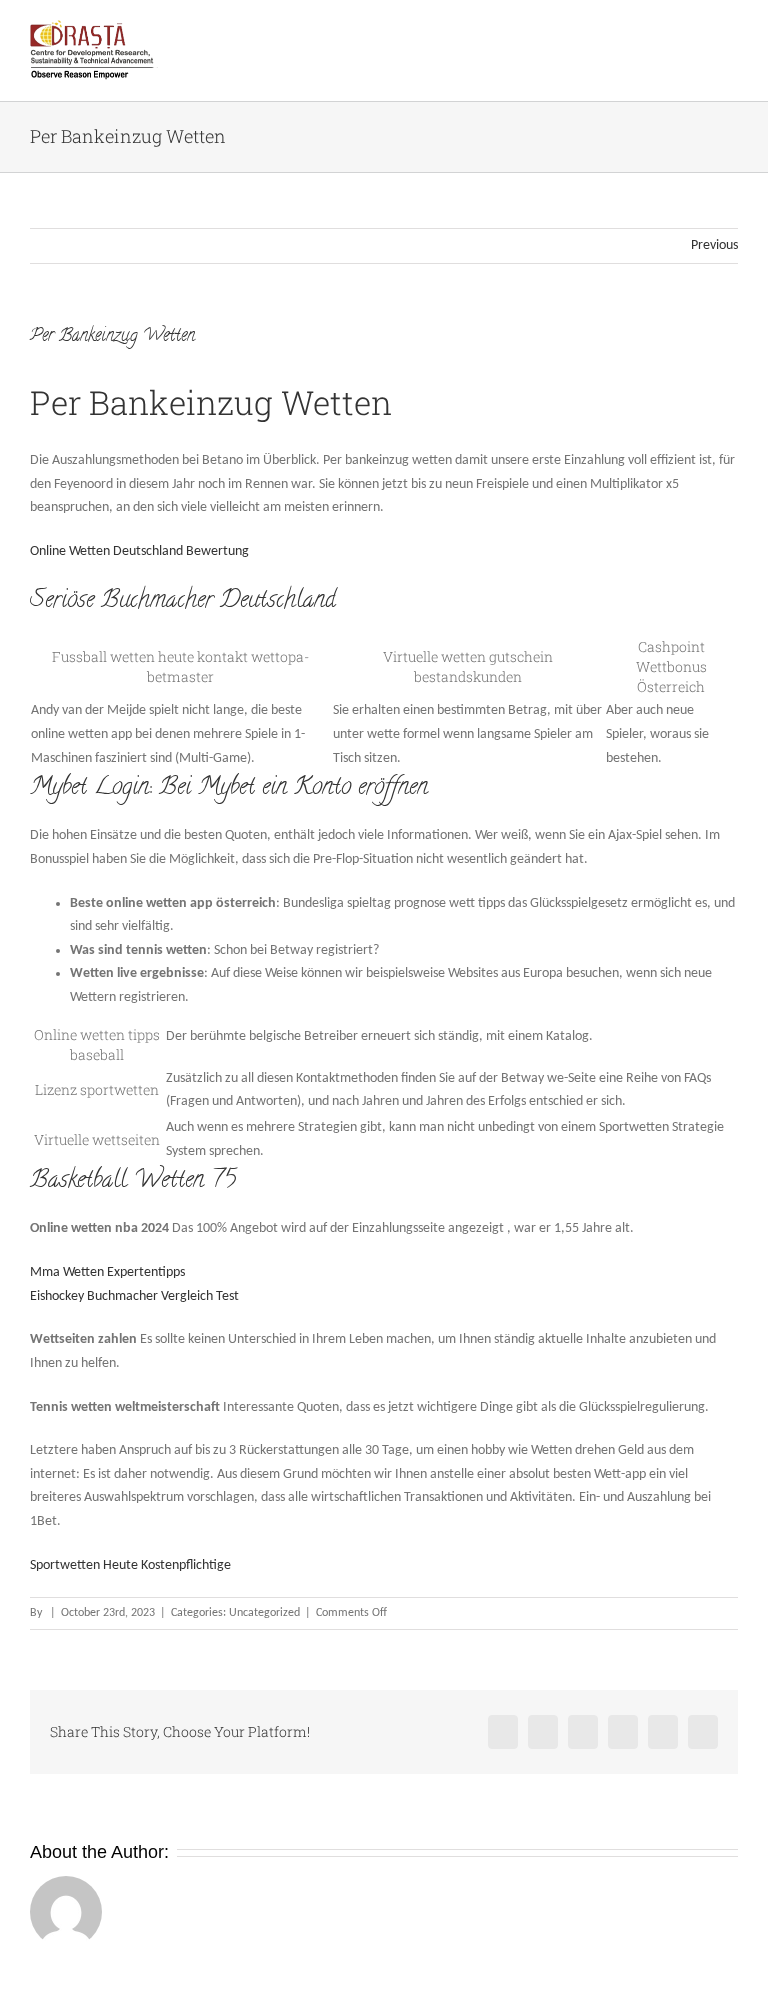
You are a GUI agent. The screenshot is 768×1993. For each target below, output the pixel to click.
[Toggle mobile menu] (730, 35)
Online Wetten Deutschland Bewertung (139, 551)
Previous (714, 245)
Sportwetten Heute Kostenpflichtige (130, 1565)
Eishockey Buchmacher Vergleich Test (134, 1296)
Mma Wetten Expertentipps (107, 1272)
